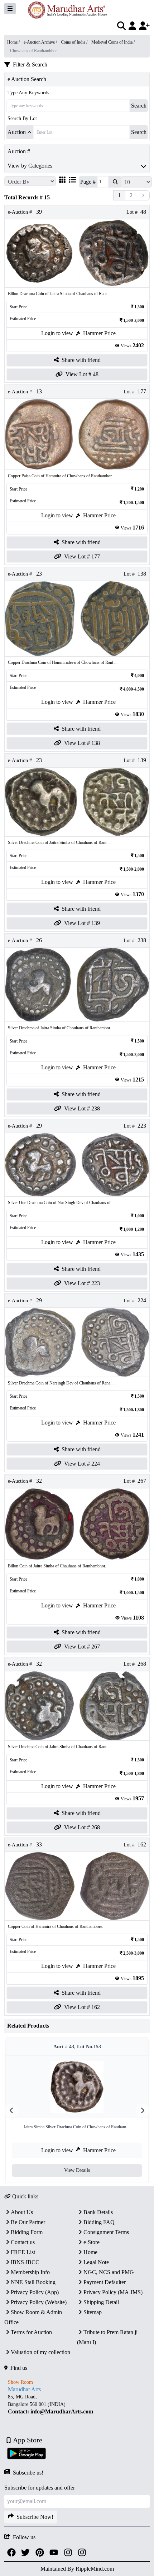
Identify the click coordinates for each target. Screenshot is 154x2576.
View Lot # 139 (82, 923)
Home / (14, 42)
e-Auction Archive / (41, 42)
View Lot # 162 (82, 2007)
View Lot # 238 (82, 1108)
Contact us (23, 2242)
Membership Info (30, 2272)
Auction (17, 132)
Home (90, 2252)
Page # (88, 182)
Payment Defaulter (105, 2282)
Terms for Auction (31, 2332)
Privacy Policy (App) (35, 2292)
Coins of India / (75, 42)
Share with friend (81, 360)
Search (139, 106)
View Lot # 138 (82, 743)
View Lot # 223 (82, 1283)
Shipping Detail (101, 2302)
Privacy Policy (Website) (39, 2302)
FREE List (23, 2252)
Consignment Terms (106, 2232)
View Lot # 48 (82, 374)
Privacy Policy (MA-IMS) (113, 2292)
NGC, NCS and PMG (109, 2272)
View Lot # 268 (82, 1827)
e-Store (92, 2242)
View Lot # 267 (82, 1647)
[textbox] (77, 2404)
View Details (77, 2170)
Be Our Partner (28, 2222)
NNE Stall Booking (33, 2282)
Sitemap (93, 2312)
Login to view (57, 333)
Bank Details (98, 2212)
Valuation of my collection (40, 2352)
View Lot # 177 (82, 556)
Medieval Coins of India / (113, 42)
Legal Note (96, 2262)
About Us (22, 2212)
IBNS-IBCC (25, 2262)
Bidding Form (27, 2232)
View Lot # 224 (82, 1464)
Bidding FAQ (99, 2222)
